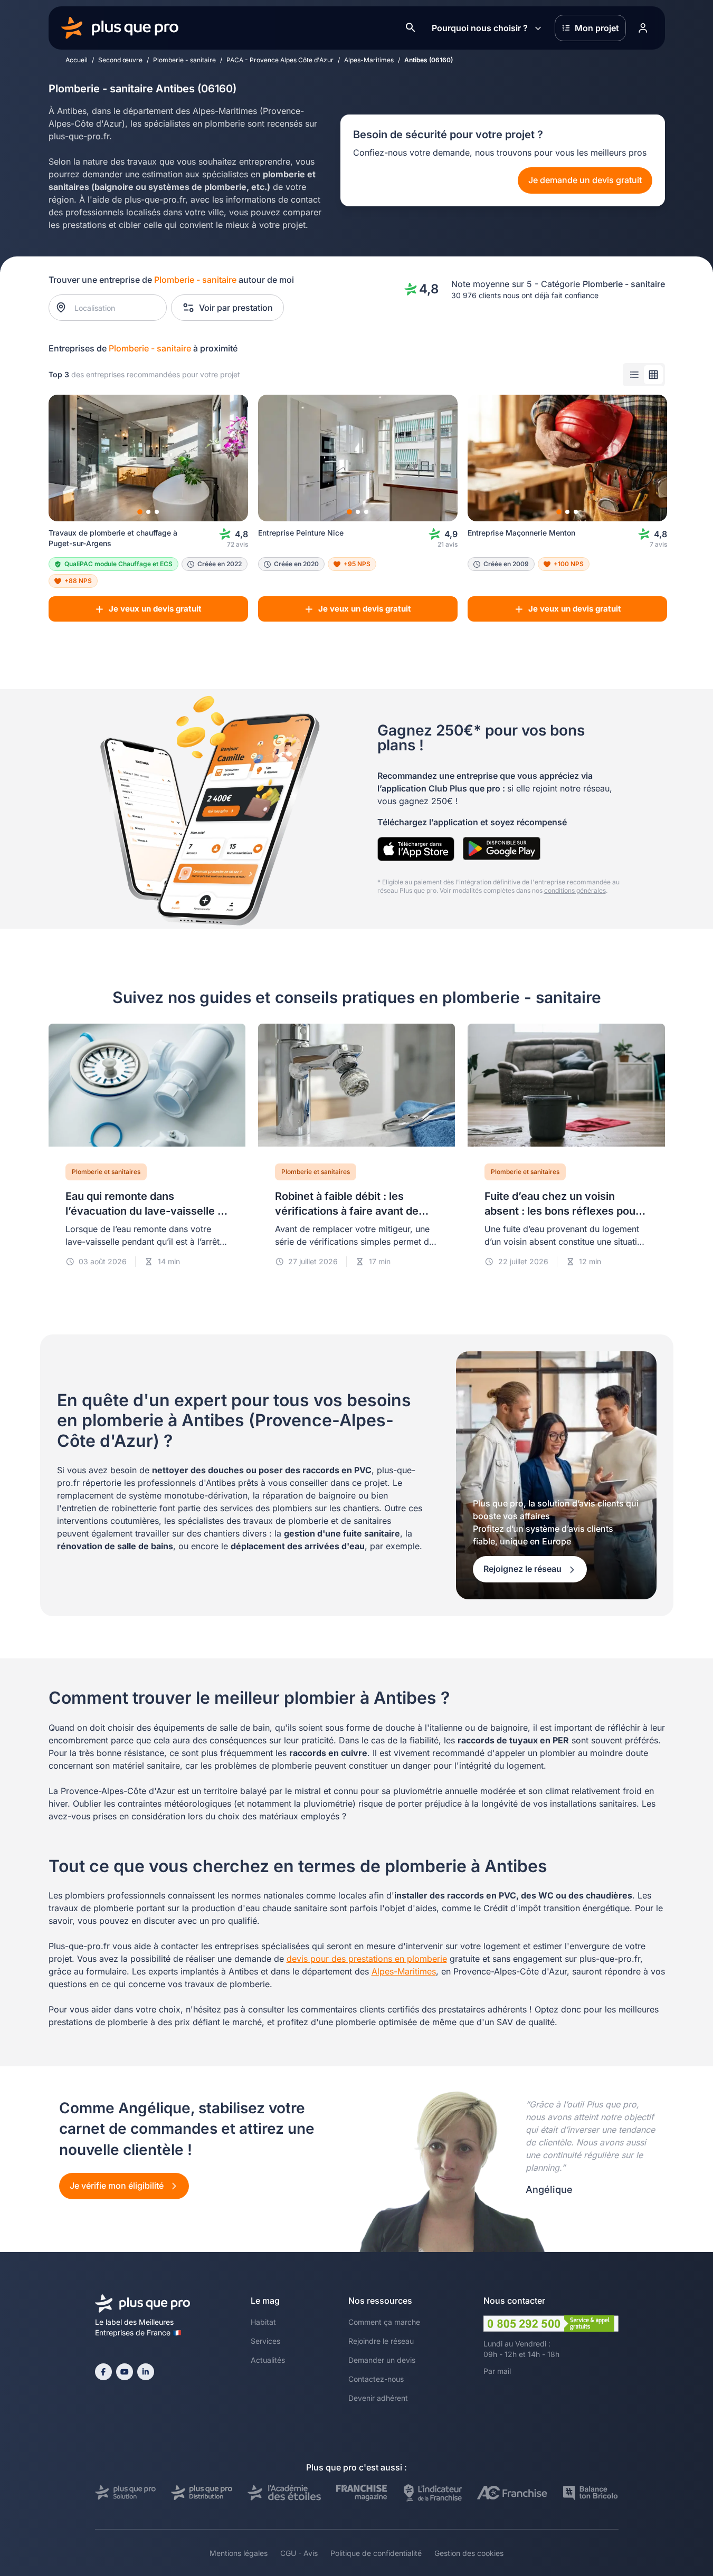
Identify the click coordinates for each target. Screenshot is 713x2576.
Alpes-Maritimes (369, 60)
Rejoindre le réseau (381, 2341)
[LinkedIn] (146, 2372)
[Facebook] (103, 2372)
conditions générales (575, 890)
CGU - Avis (299, 2553)
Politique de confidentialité (376, 2553)
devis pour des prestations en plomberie (367, 1959)
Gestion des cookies (469, 2553)
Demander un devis (382, 2360)
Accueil (77, 60)
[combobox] (113, 308)
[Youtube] (125, 2372)
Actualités (268, 2360)
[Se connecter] (643, 28)
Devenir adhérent (378, 2398)
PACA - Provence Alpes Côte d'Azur (280, 60)
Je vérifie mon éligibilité (118, 2186)
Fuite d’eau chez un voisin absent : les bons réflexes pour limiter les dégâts (562, 1211)
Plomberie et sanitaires (106, 1172)
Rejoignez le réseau (524, 1569)
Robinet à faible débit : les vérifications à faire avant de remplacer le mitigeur (347, 1211)
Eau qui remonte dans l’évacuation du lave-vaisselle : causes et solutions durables (143, 1211)
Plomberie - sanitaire (184, 60)
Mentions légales (239, 2553)
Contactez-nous (376, 2379)
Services (265, 2341)
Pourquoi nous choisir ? (480, 28)
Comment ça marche (384, 2322)
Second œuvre (120, 60)
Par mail (497, 2371)
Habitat (263, 2322)
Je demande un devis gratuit (585, 180)
